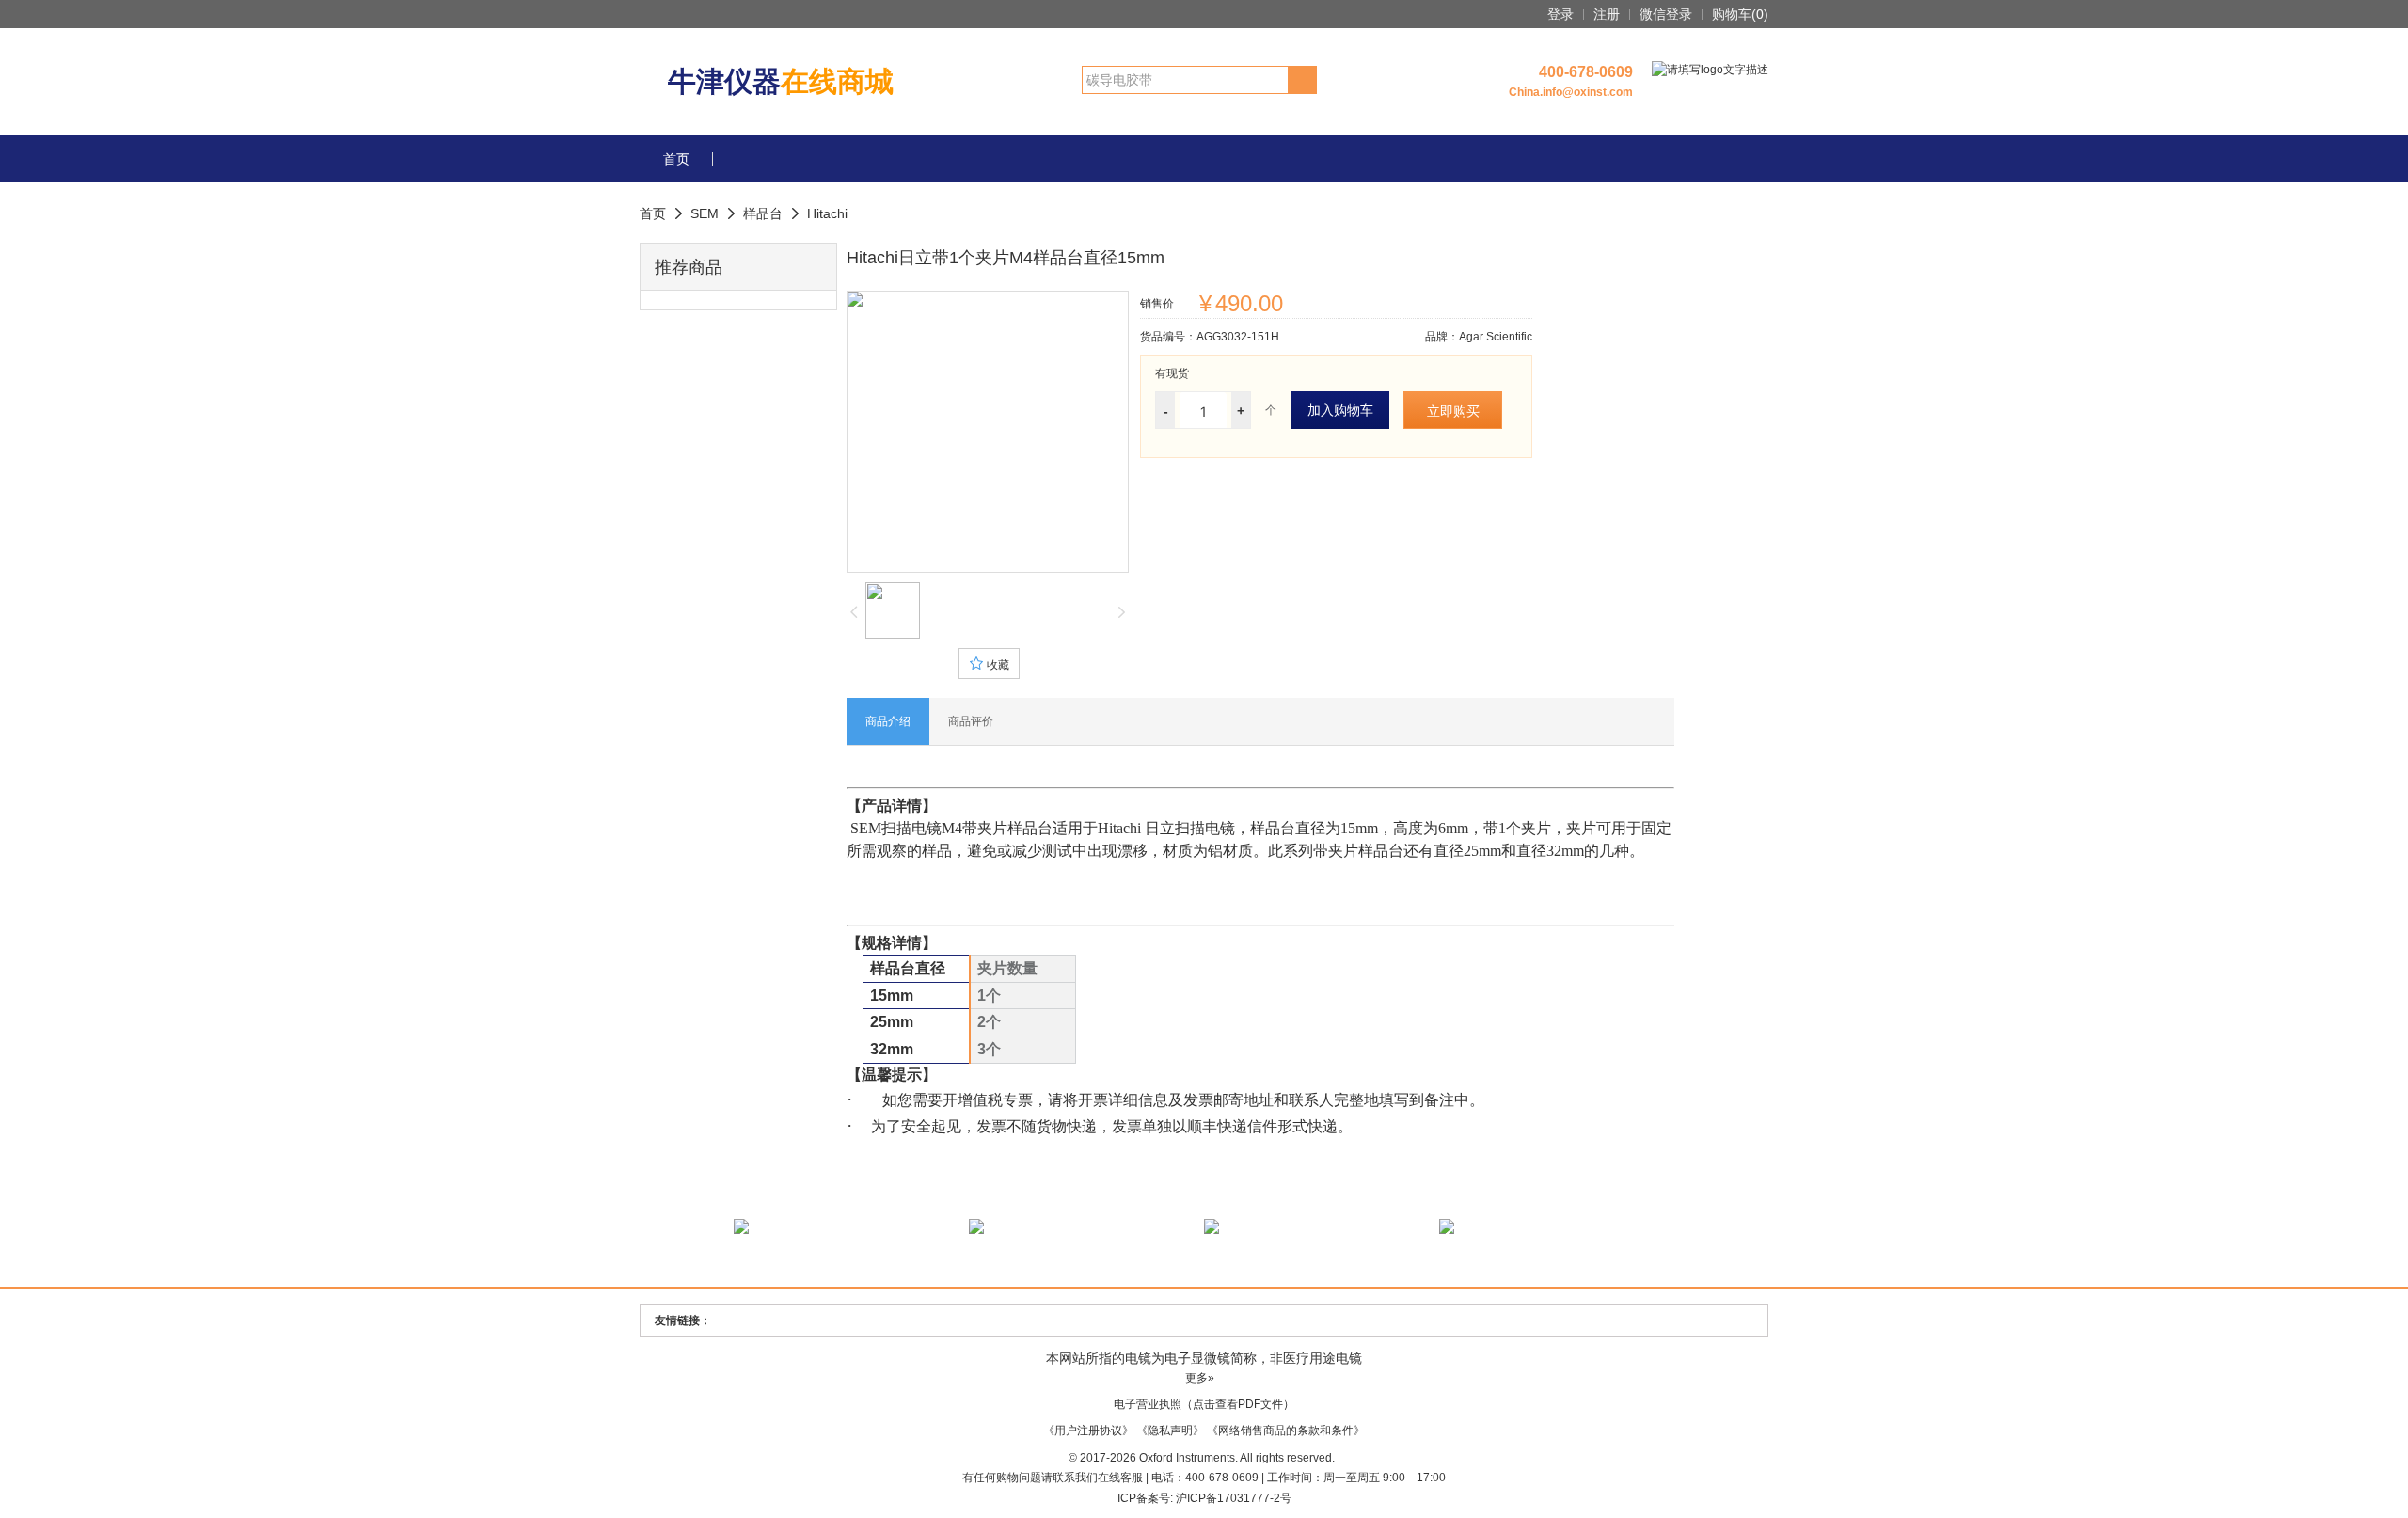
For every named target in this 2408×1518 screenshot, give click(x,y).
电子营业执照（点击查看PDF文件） (1204, 1404)
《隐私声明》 (1170, 1431)
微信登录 (1666, 14)
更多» (1200, 1378)
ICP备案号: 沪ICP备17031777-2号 (1204, 1498)
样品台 (763, 213)
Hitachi (827, 213)
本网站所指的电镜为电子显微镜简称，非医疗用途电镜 (1204, 1358)
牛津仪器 (781, 81)
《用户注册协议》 (1088, 1431)
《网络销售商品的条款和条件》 (1286, 1431)
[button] (678, 213)
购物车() (1740, 14)
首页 (676, 159)
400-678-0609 (1586, 72)
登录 (1560, 14)
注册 (1607, 14)
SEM (705, 213)
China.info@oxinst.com (1571, 92)
